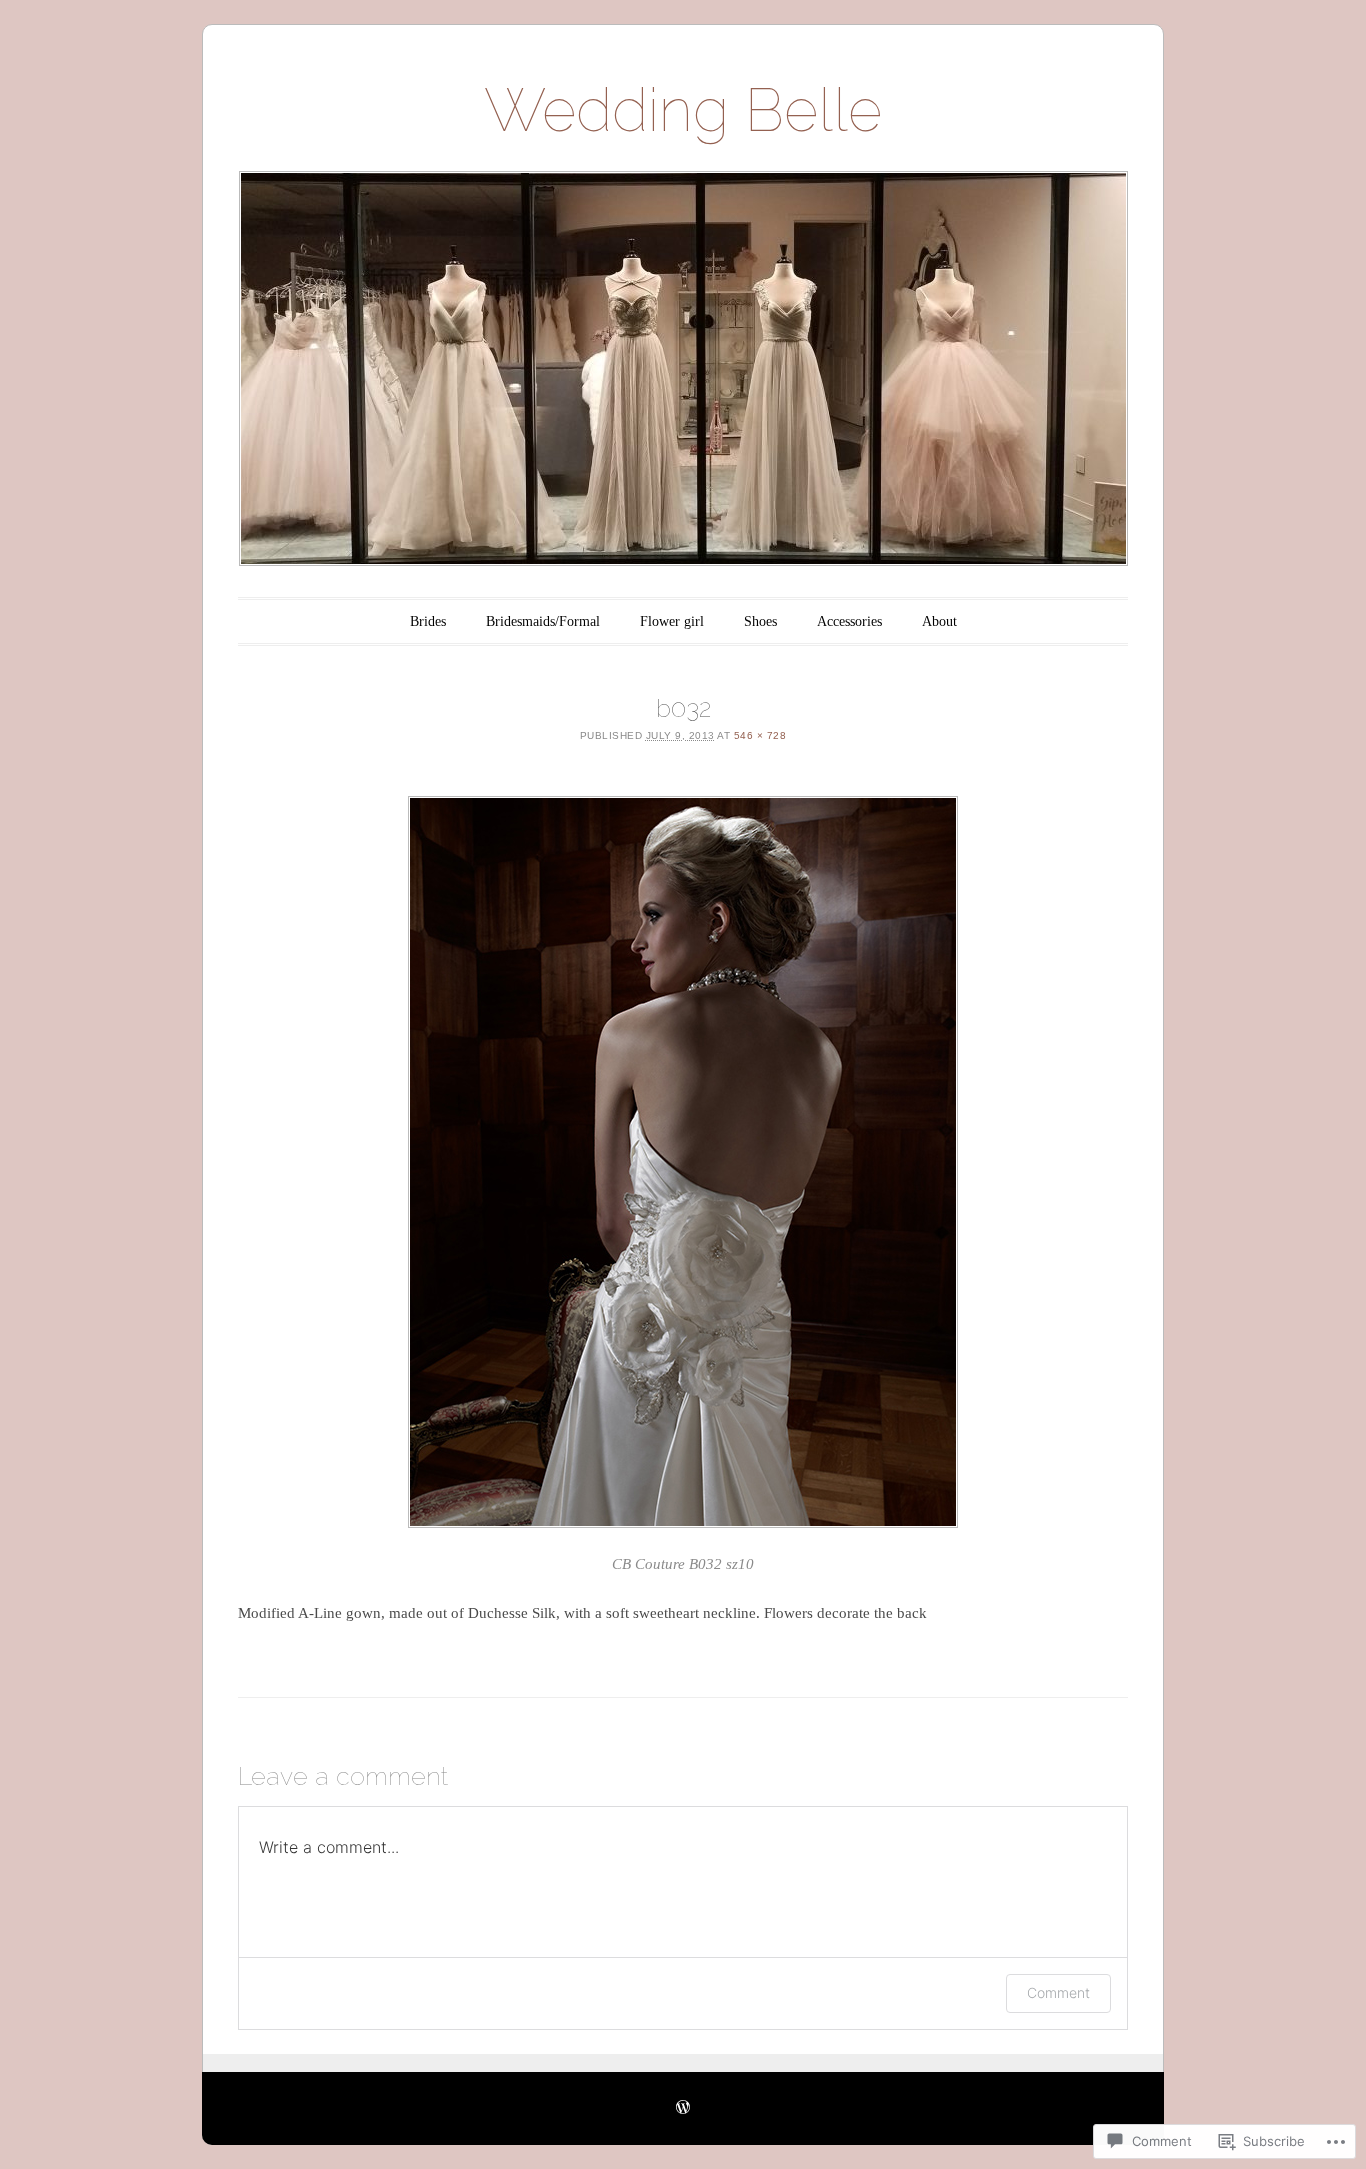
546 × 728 (760, 735)
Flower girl (672, 621)
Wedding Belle (683, 110)
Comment (1058, 1992)
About (939, 621)
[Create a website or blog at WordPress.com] (683, 2108)
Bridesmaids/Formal (543, 621)
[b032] (683, 1162)
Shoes (760, 621)
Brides (428, 621)
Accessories (849, 621)
